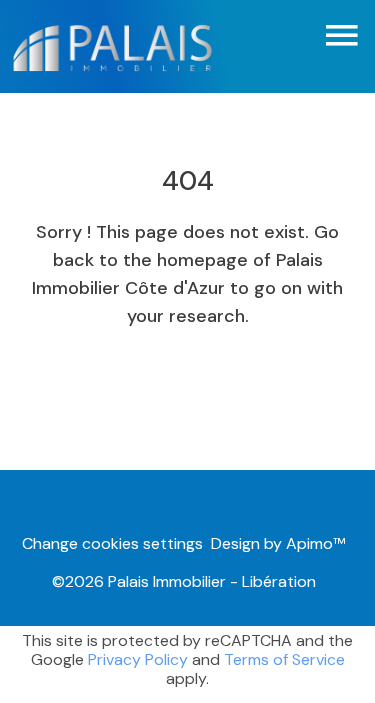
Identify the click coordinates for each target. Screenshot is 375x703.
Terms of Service (284, 659)
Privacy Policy (138, 659)
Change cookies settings (112, 543)
